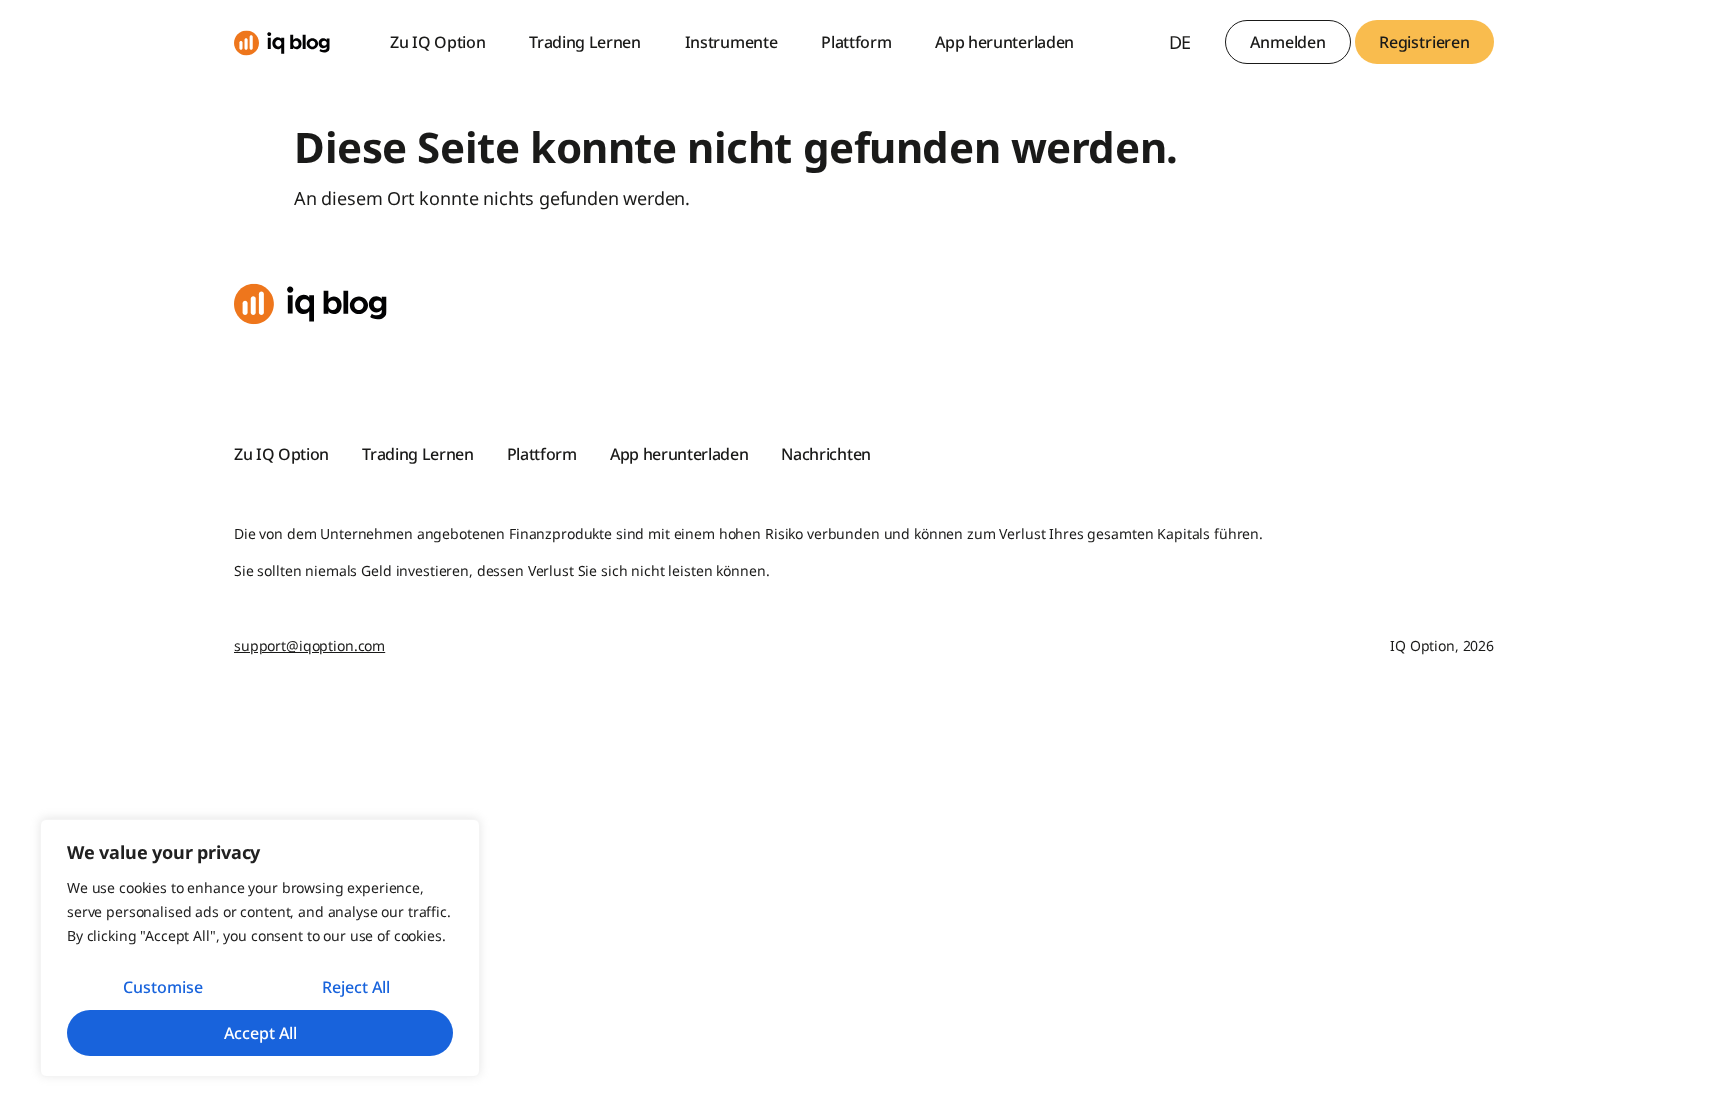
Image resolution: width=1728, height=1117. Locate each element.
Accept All (260, 1033)
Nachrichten (825, 454)
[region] (260, 948)
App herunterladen (1004, 42)
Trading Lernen (585, 42)
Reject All (356, 987)
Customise (163, 987)
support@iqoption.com (309, 645)
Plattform (856, 42)
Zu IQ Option (437, 42)
